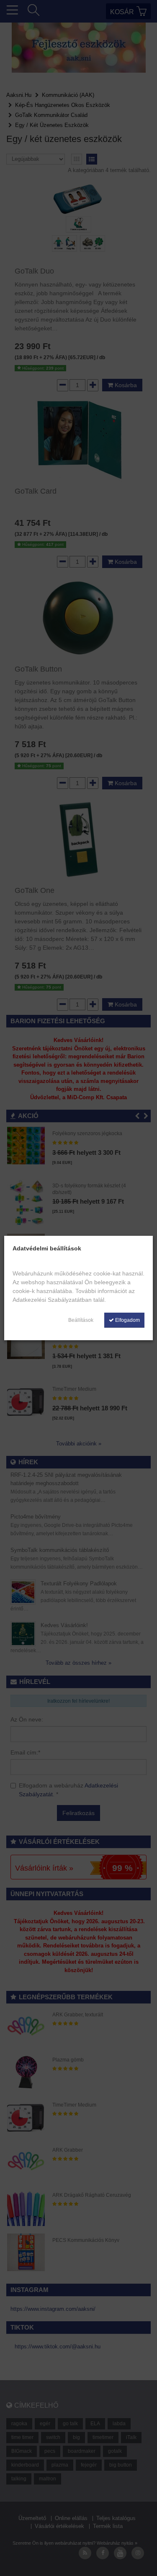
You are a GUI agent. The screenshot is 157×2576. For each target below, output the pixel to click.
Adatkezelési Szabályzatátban (52, 1300)
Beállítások (81, 1320)
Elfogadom (127, 1320)
